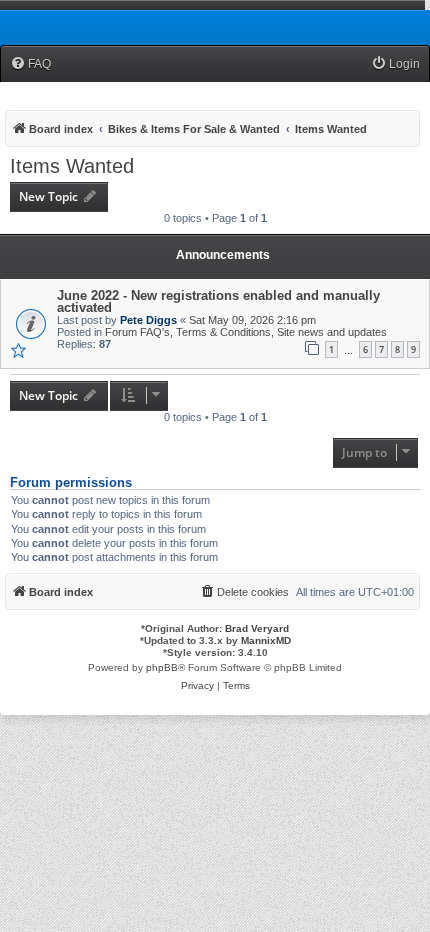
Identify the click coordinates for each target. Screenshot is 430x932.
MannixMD (266, 640)
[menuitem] (30, 64)
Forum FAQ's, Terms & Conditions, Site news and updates (246, 332)
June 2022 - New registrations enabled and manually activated (218, 301)
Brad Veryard (257, 628)
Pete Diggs (148, 320)
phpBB (162, 667)
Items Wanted (72, 166)
